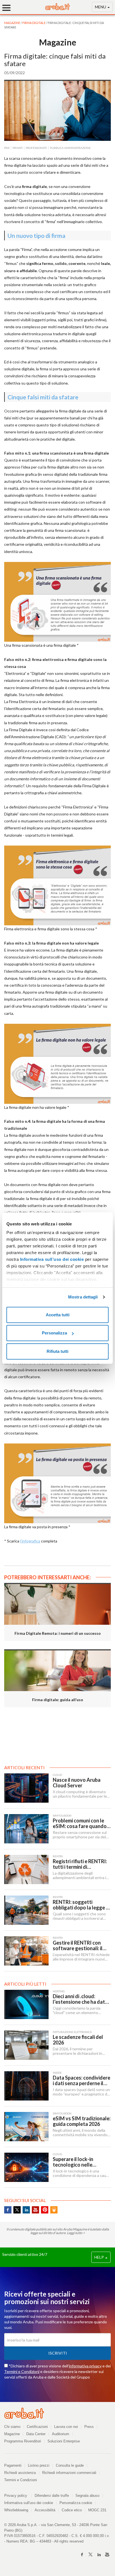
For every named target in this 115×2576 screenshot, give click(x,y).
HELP (100, 2257)
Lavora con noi (66, 2427)
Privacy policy (18, 2496)
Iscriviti (58, 2353)
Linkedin (26, 2210)
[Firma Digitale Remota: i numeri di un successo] (57, 1604)
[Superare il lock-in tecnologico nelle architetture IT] (26, 2167)
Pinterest (45, 2210)
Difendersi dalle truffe (52, 2496)
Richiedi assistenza (20, 2473)
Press (89, 2427)
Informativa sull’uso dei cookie (51, 1259)
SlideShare (54, 2210)
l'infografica (30, 1541)
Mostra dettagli (83, 1297)
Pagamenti (13, 2465)
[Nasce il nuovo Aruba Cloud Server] (26, 1788)
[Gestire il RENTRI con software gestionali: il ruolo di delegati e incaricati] (26, 1951)
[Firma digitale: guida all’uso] (57, 1670)
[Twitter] (90, 2555)
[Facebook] (82, 2555)
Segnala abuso (87, 2496)
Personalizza (54, 1333)
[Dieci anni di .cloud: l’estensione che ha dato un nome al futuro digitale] (26, 2004)
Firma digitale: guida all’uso (58, 1700)
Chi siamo (12, 2427)
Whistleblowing (16, 2510)
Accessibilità (45, 2510)
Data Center (36, 2434)
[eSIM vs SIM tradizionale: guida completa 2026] (26, 2127)
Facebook (8, 2210)
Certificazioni (37, 2427)
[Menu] (8, 8)
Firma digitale (34, 23)
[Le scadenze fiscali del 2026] (26, 2045)
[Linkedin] (99, 2555)
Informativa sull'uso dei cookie (29, 2503)
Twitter (17, 2210)
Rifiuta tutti (57, 1351)
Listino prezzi (39, 2465)
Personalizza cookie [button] (76, 2503)
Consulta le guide (70, 2465)
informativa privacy (85, 2366)
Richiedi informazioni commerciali (69, 2473)
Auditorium (61, 2434)
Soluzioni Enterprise (64, 2441)
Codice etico (72, 2510)
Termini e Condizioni (22, 2371)
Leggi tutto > (76, 2233)
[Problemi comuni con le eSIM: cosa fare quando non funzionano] (26, 1829)
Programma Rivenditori (23, 2441)
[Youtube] (107, 2555)
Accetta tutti (58, 1315)
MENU (101, 7)
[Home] (57, 9)
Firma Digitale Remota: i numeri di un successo (58, 1633)
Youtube (35, 2210)
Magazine (12, 2434)
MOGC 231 (97, 2510)
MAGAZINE (12, 23)
